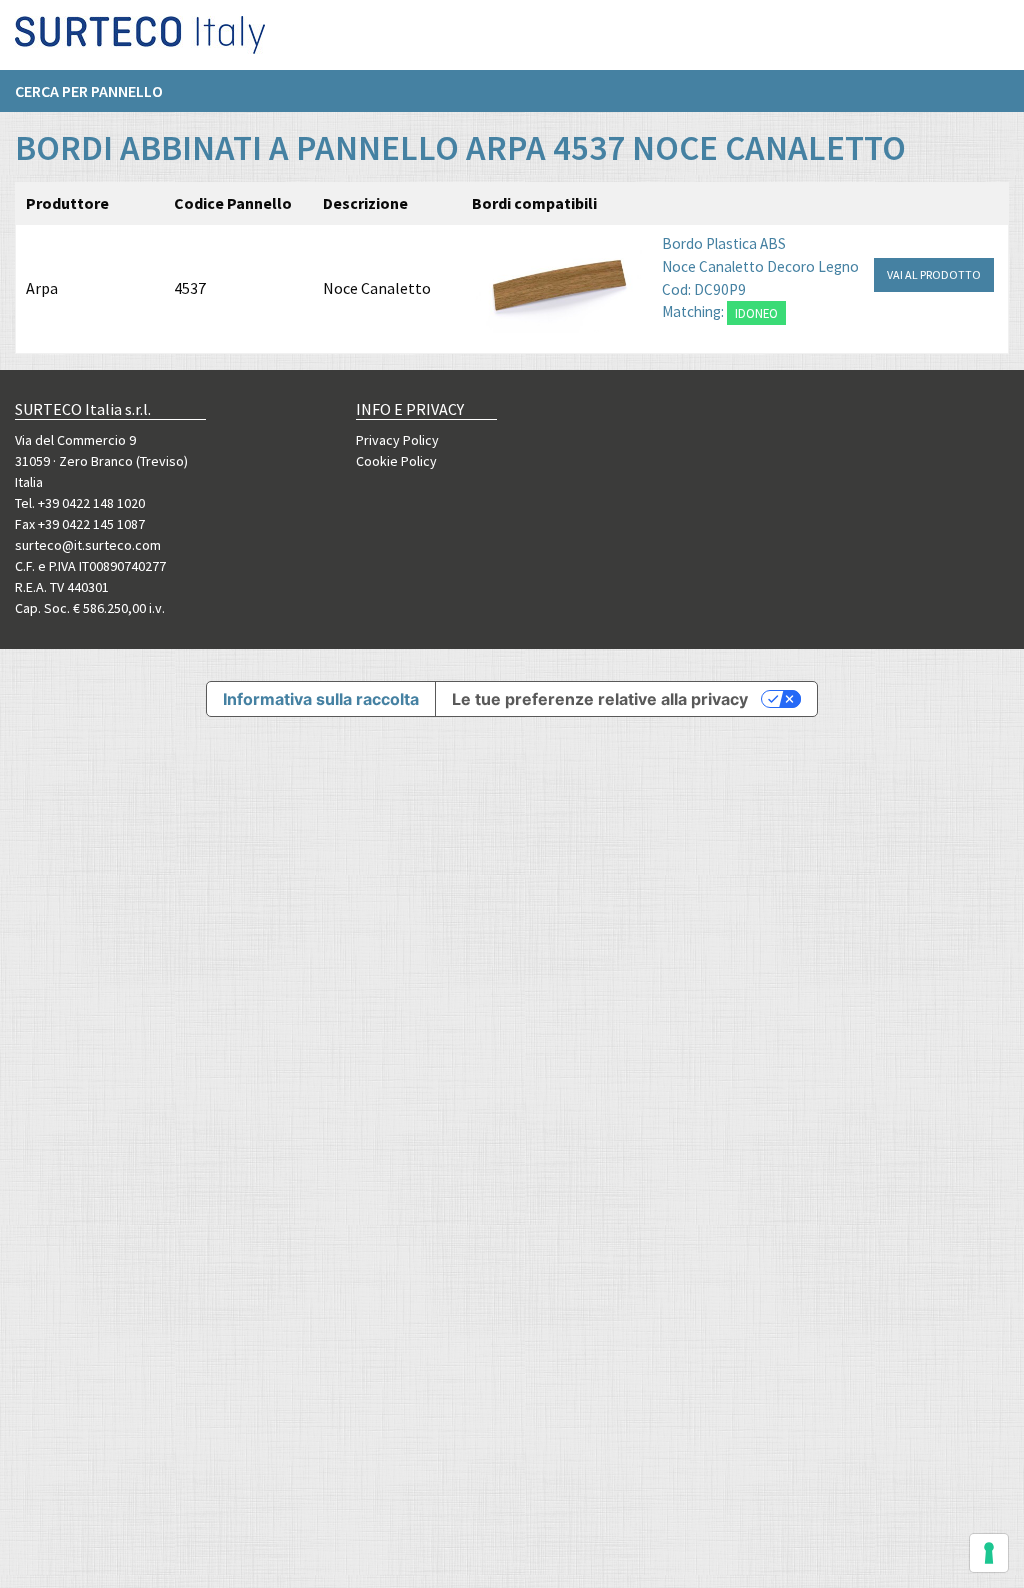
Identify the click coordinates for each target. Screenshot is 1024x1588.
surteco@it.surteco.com (88, 545)
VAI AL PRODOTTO (934, 274)
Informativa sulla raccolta (321, 699)
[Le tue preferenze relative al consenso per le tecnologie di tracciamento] (989, 1553)
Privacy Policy (397, 440)
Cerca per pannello (89, 91)
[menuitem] (99, 91)
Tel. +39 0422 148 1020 (80, 503)
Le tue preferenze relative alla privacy (600, 699)
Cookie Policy (396, 461)
